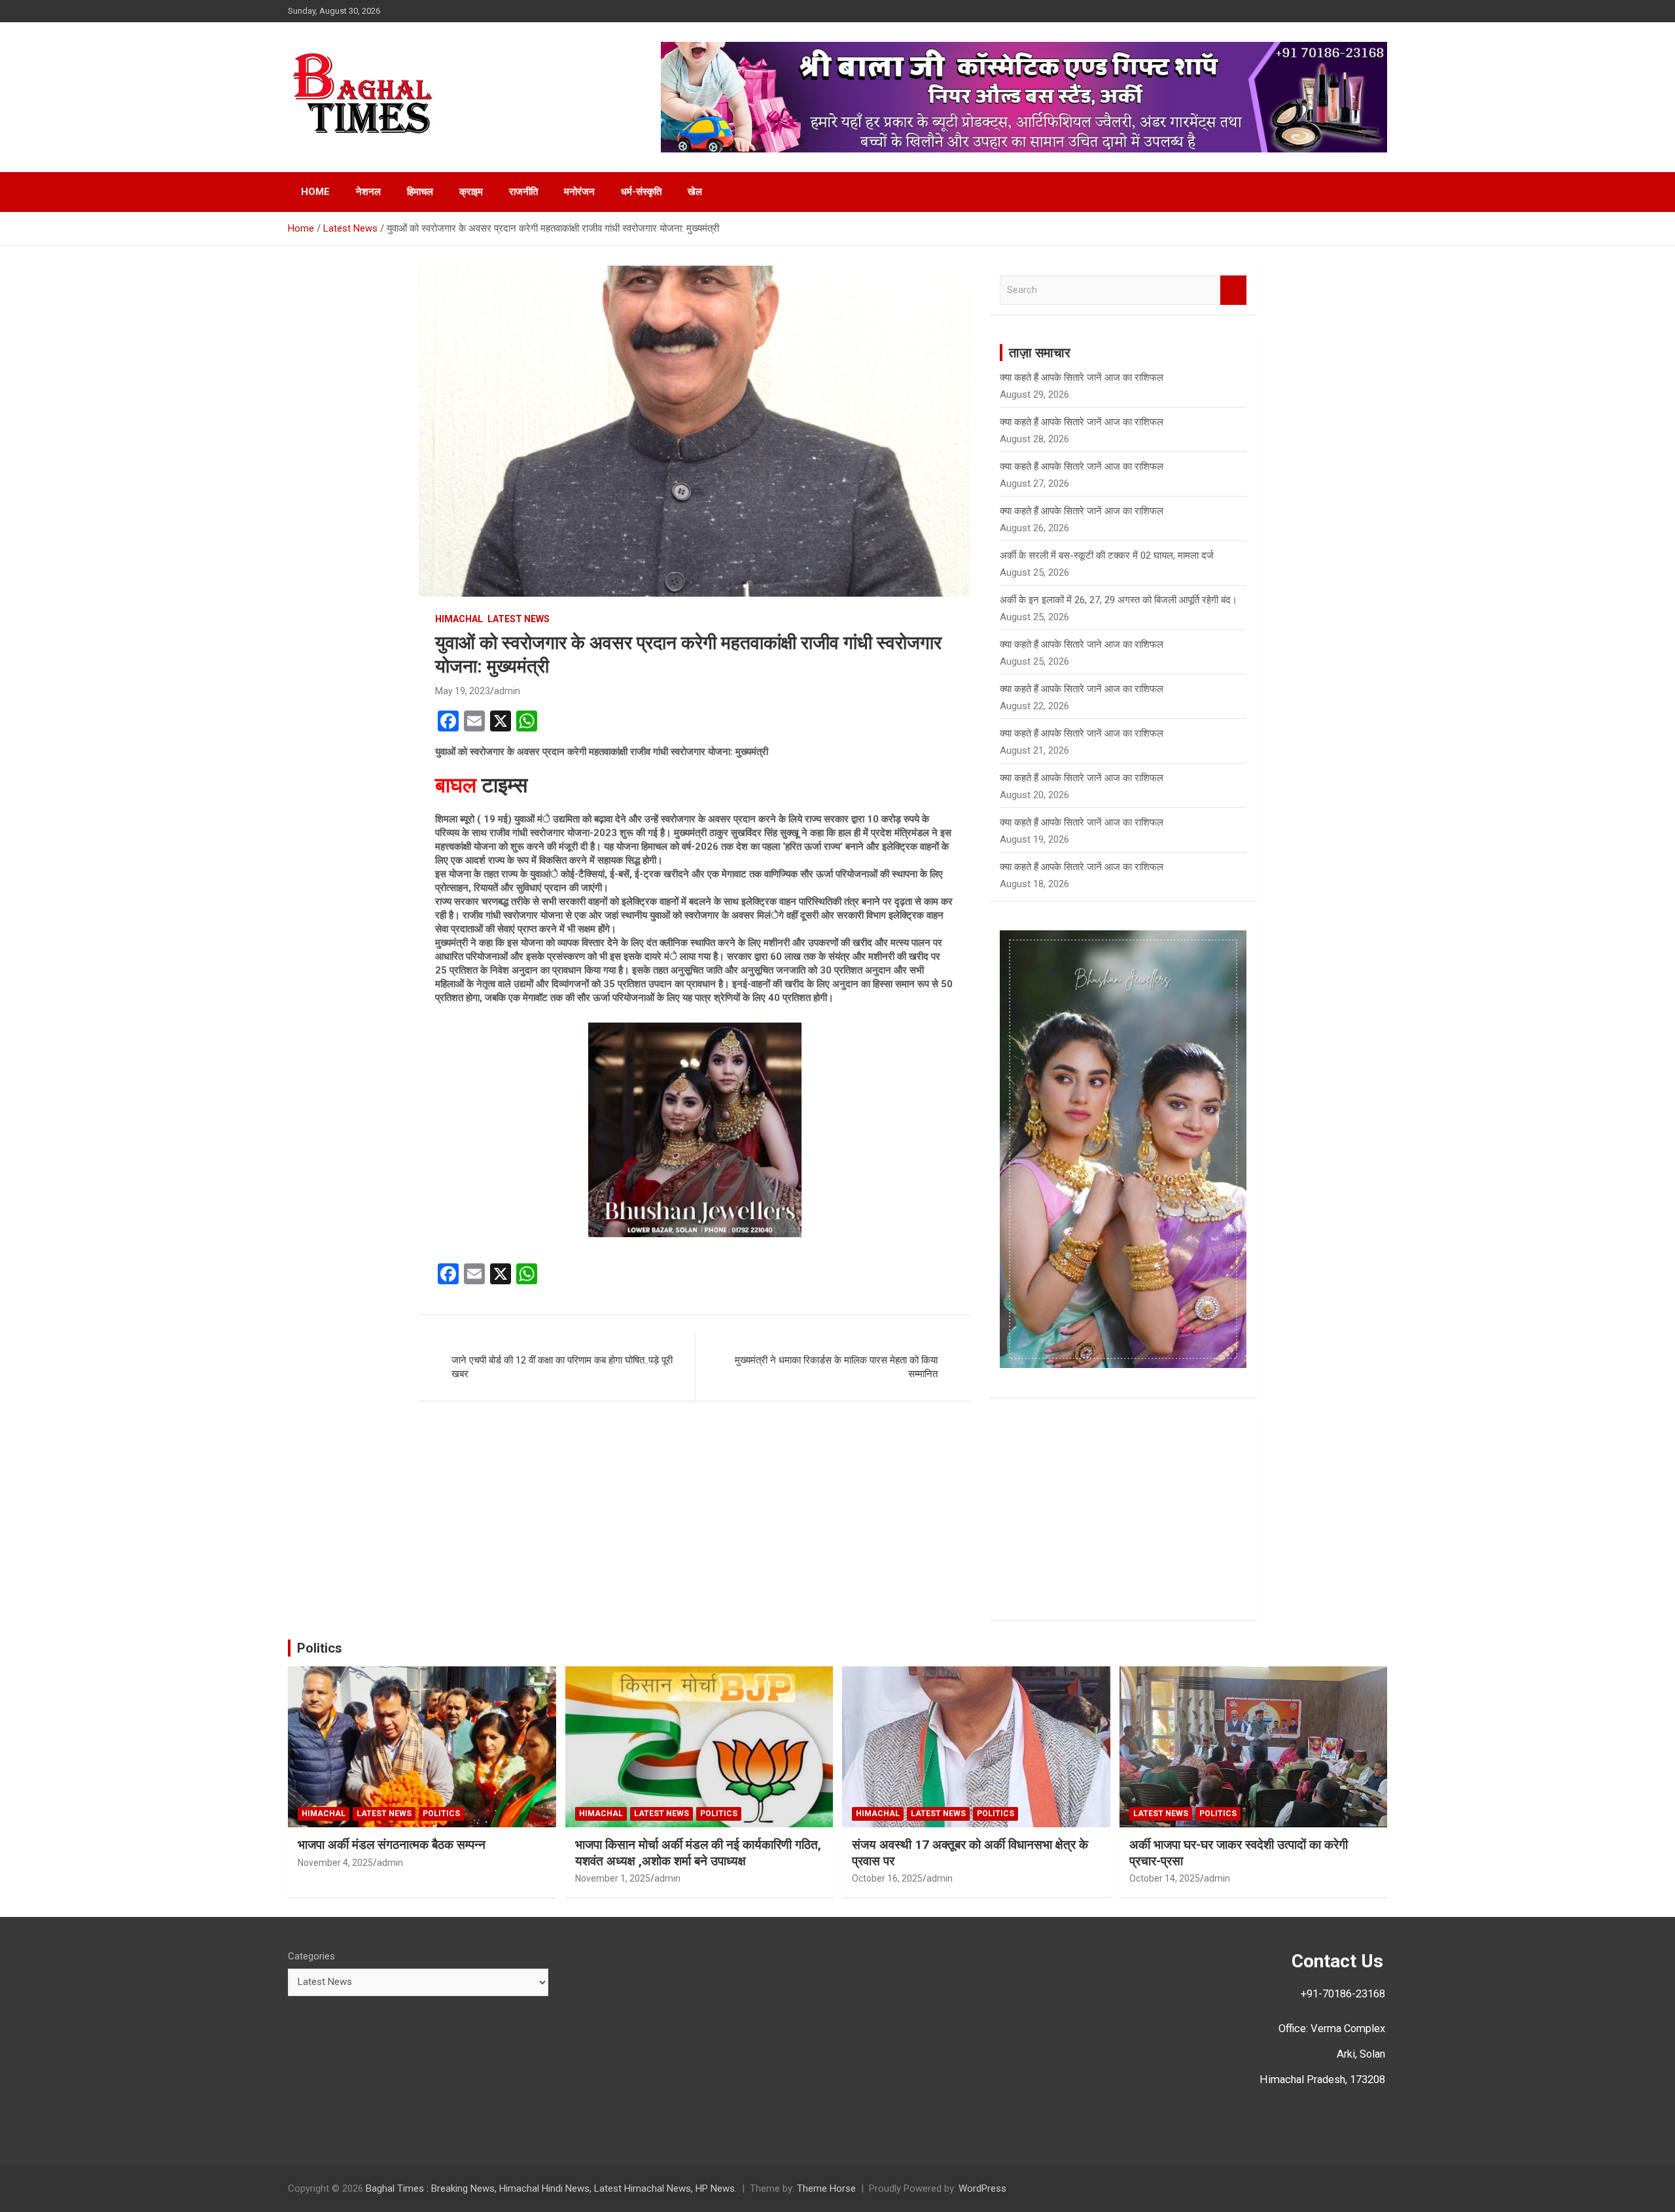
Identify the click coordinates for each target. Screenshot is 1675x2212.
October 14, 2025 (1165, 1878)
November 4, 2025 (335, 1863)
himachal (459, 619)
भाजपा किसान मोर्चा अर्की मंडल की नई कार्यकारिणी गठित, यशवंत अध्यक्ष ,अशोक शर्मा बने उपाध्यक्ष (698, 1853)
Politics (320, 1648)
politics (441, 1814)
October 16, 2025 (887, 1878)
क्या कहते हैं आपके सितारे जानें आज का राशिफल (1082, 377)
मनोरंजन (579, 192)
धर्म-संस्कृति (641, 192)
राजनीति (523, 192)
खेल (695, 192)
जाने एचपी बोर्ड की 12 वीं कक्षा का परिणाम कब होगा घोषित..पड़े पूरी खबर (562, 1367)
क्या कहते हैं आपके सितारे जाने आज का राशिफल (1082, 644)
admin (507, 691)
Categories (311, 1956)
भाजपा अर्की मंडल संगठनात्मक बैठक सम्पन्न (392, 1845)
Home (315, 192)
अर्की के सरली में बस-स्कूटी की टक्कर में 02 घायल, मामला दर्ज (1107, 555)
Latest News (519, 619)
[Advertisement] (1123, 1519)
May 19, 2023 (463, 691)
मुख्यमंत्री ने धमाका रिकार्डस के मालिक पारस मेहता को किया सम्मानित (836, 1367)
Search (1233, 290)
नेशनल (368, 192)
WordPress (982, 2188)
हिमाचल (420, 192)
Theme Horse (826, 2188)
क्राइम (471, 192)
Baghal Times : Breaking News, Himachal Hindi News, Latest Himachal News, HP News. (551, 2188)
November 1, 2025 (613, 1878)
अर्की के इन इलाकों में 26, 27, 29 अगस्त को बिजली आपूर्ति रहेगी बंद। (1119, 600)
